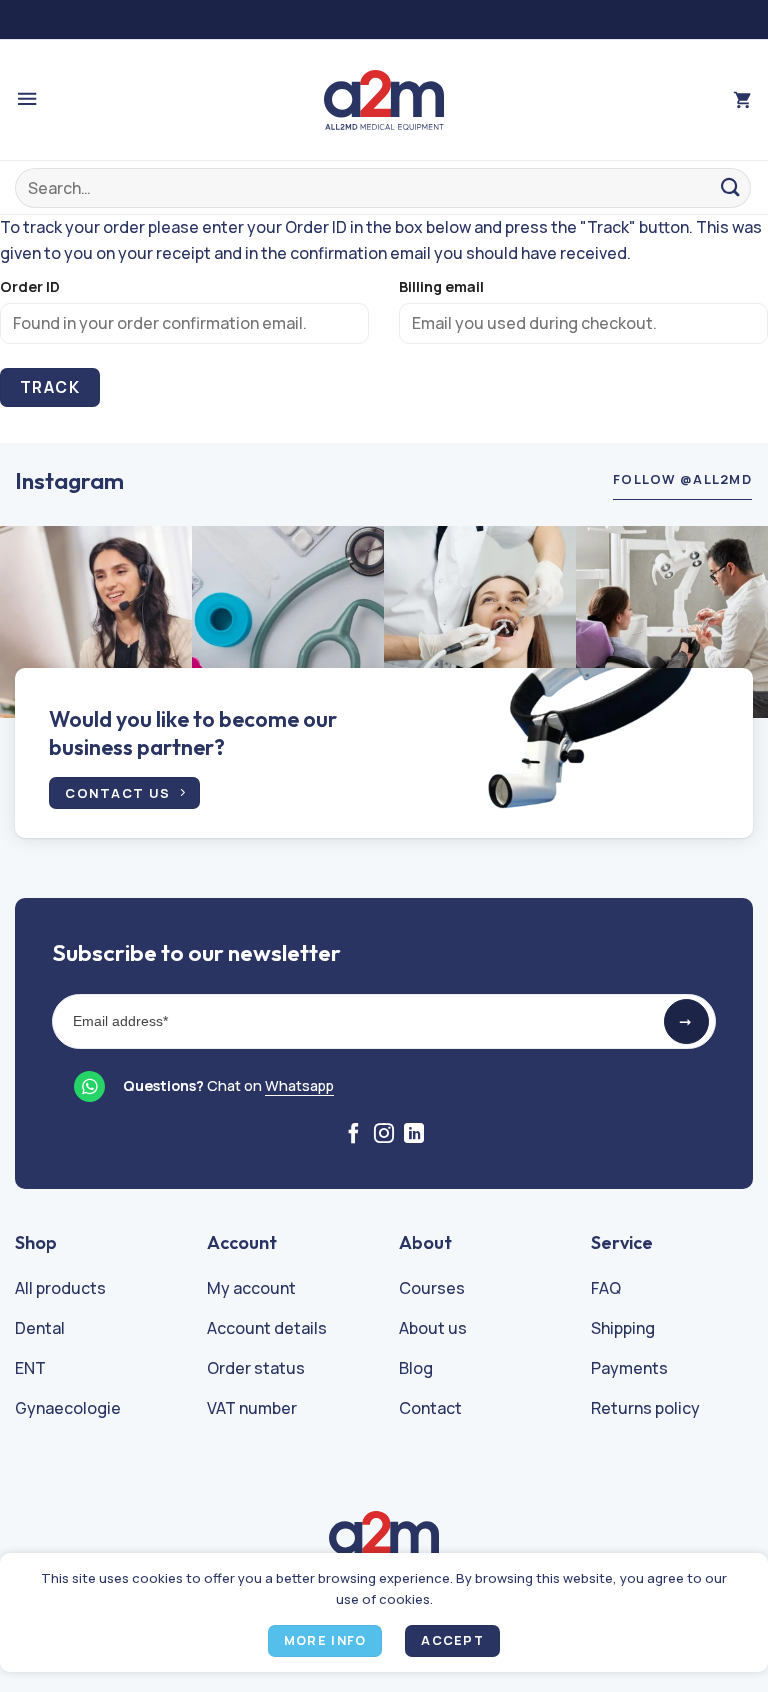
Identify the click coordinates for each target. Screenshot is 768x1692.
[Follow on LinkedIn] (414, 1135)
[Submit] (731, 187)
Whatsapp (299, 1085)
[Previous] (41, 622)
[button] (27, 100)
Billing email (441, 286)
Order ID (30, 286)
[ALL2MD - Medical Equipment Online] (384, 100)
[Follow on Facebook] (354, 1135)
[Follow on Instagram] (384, 1135)
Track (50, 387)
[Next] (727, 622)
